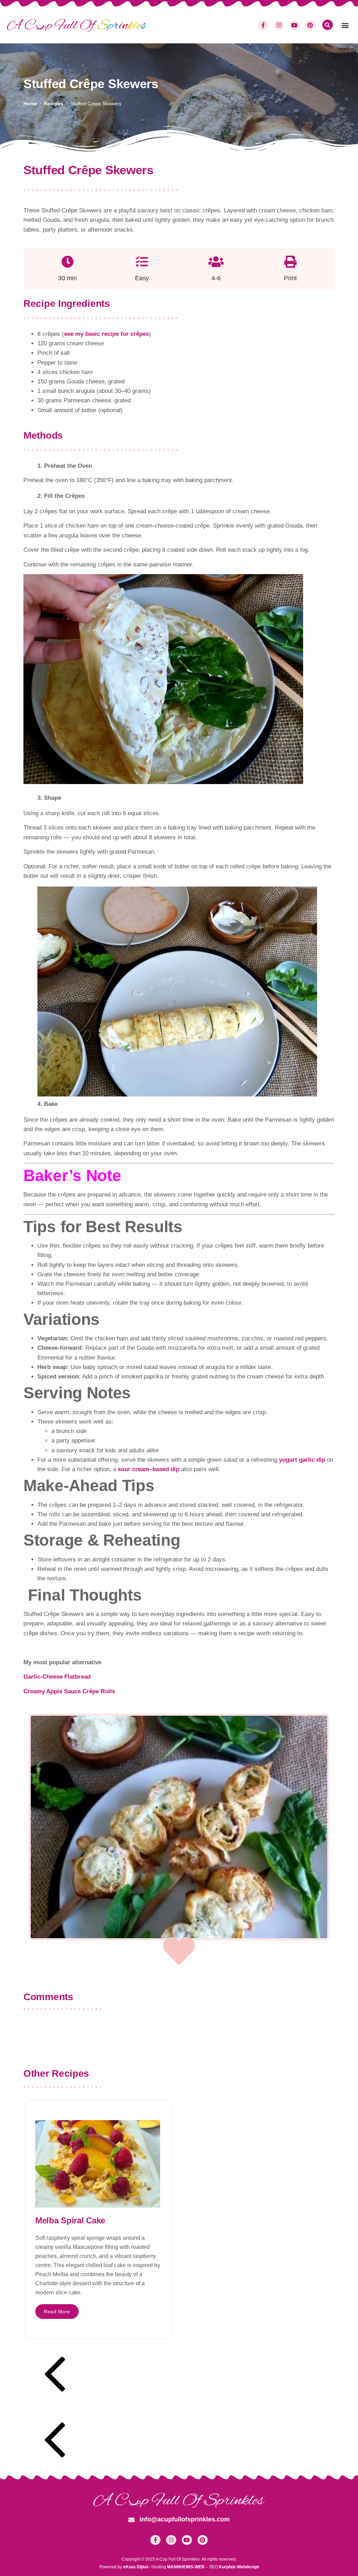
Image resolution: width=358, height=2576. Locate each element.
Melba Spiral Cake (70, 2220)
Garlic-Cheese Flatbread (57, 1677)
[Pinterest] (310, 25)
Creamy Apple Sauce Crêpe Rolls (69, 1691)
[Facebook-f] (263, 25)
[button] (345, 25)
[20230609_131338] (179, 1827)
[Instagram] (279, 25)
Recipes (54, 104)
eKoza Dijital (135, 2567)
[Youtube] (295, 25)
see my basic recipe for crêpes (106, 334)
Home (30, 104)
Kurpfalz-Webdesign (239, 2567)
